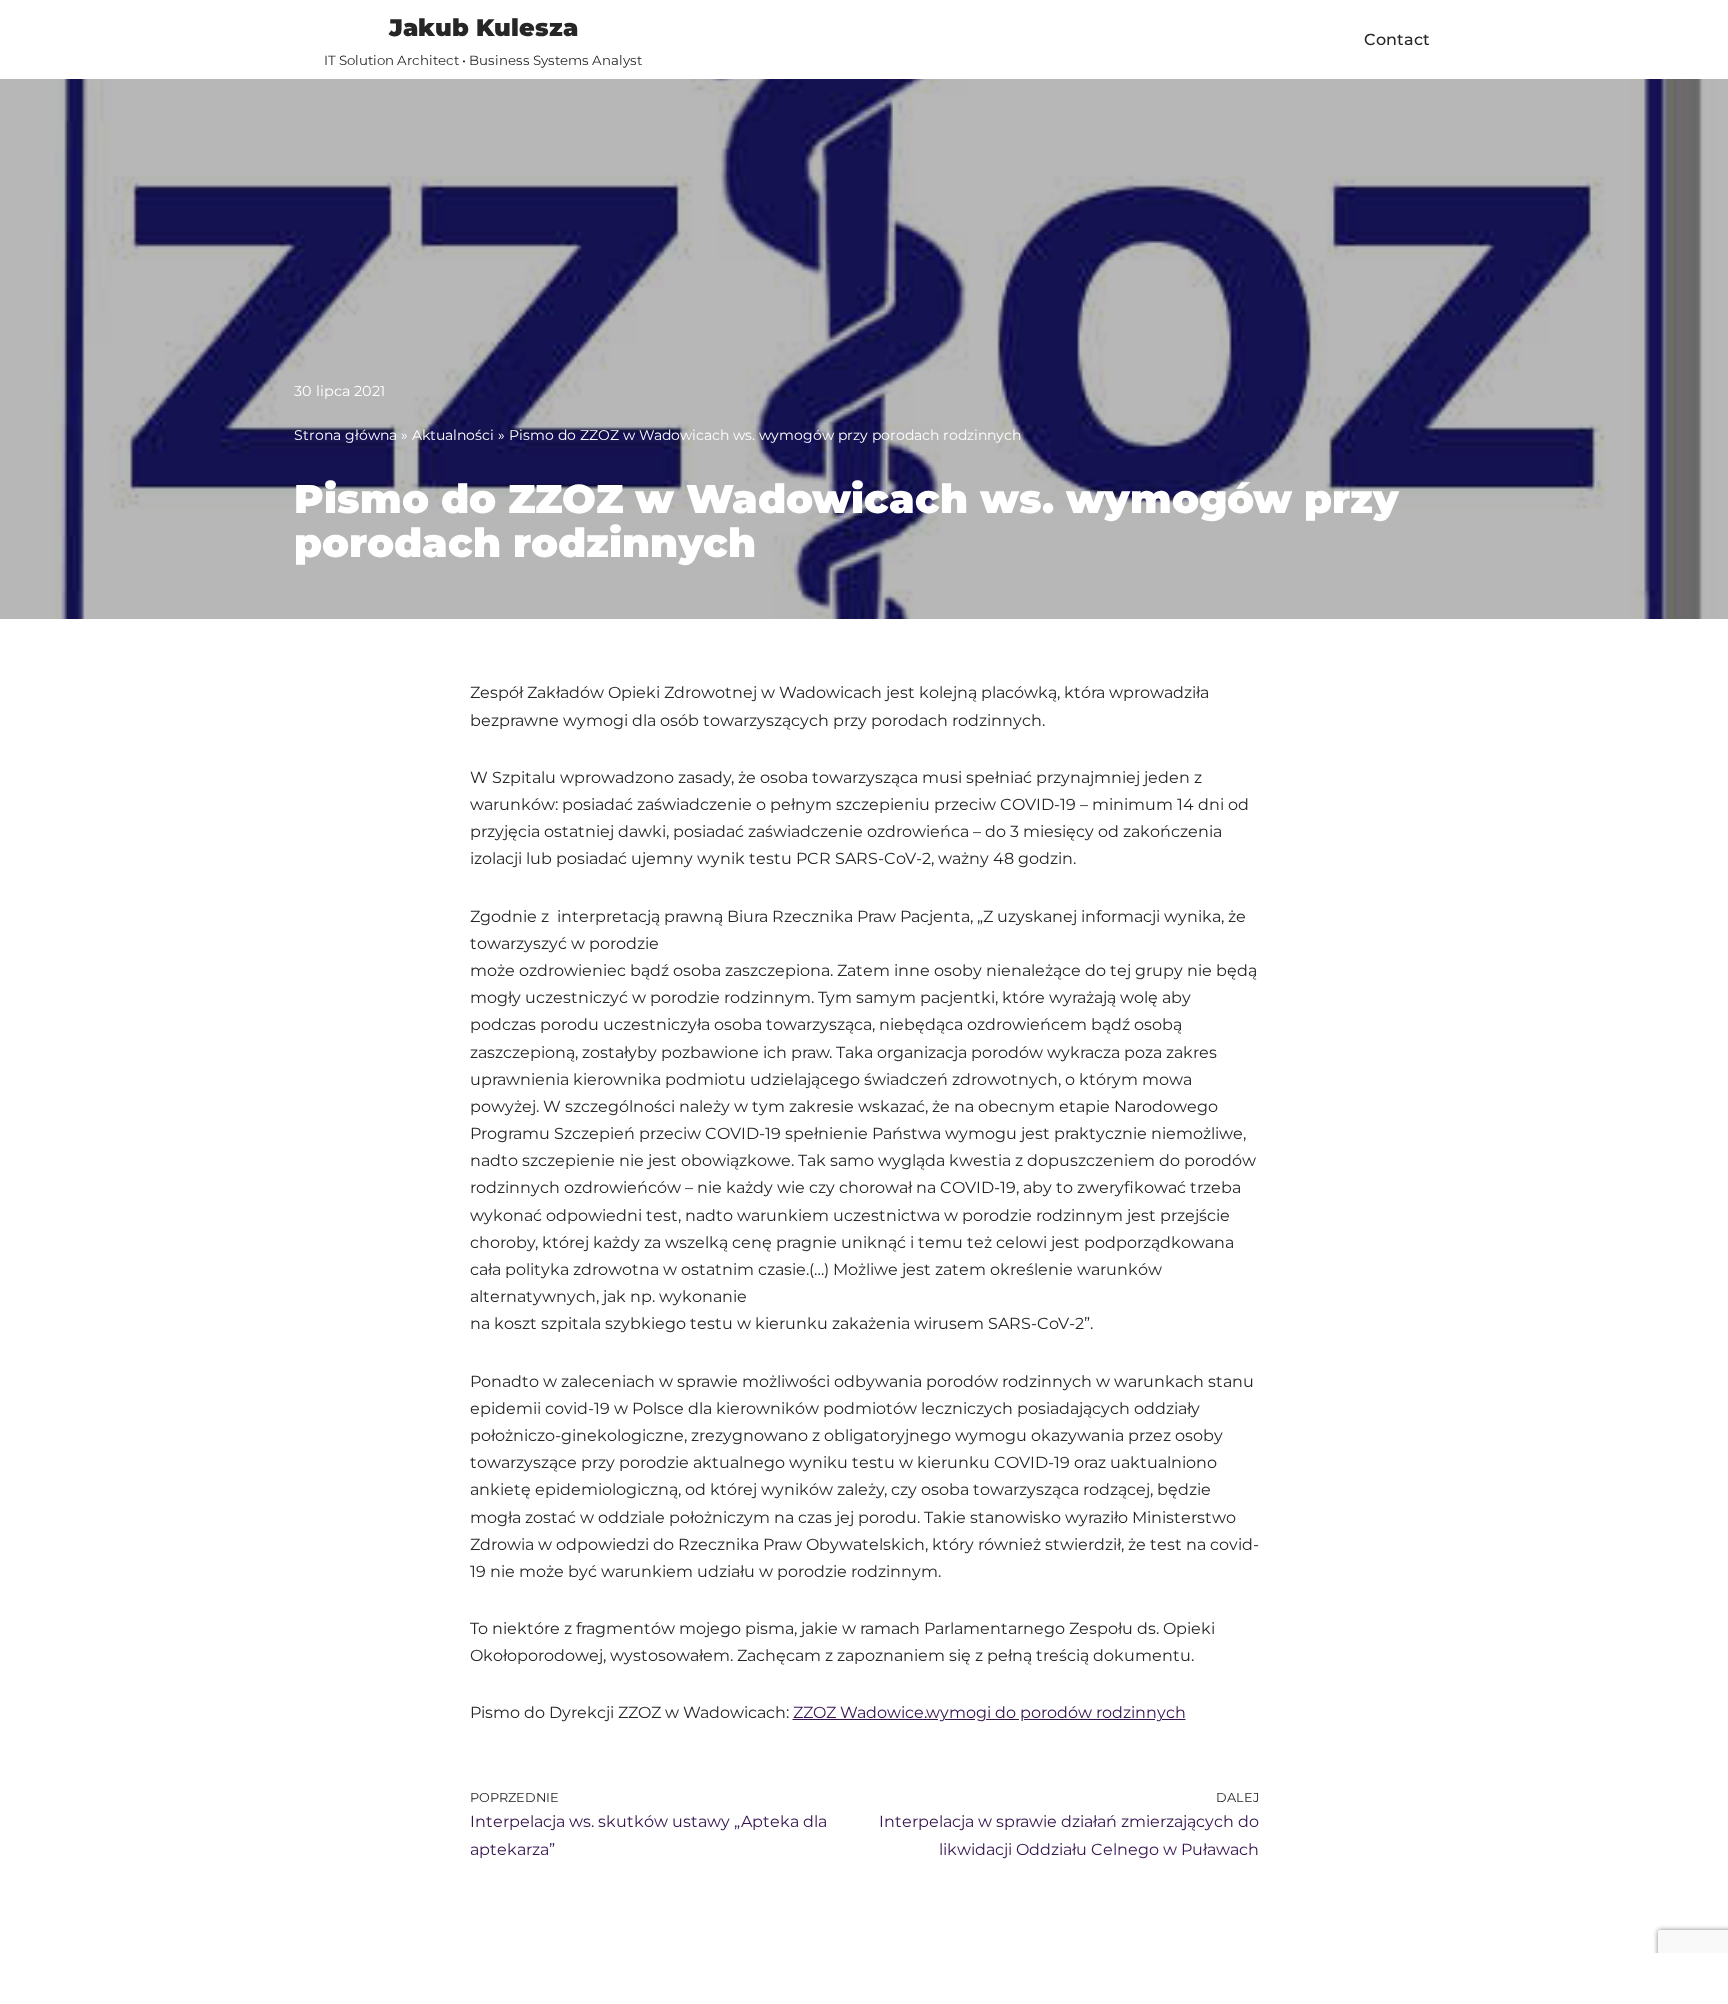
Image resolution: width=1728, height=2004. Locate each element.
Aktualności (453, 435)
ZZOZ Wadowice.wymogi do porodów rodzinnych (989, 1712)
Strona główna (345, 435)
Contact (1397, 39)
